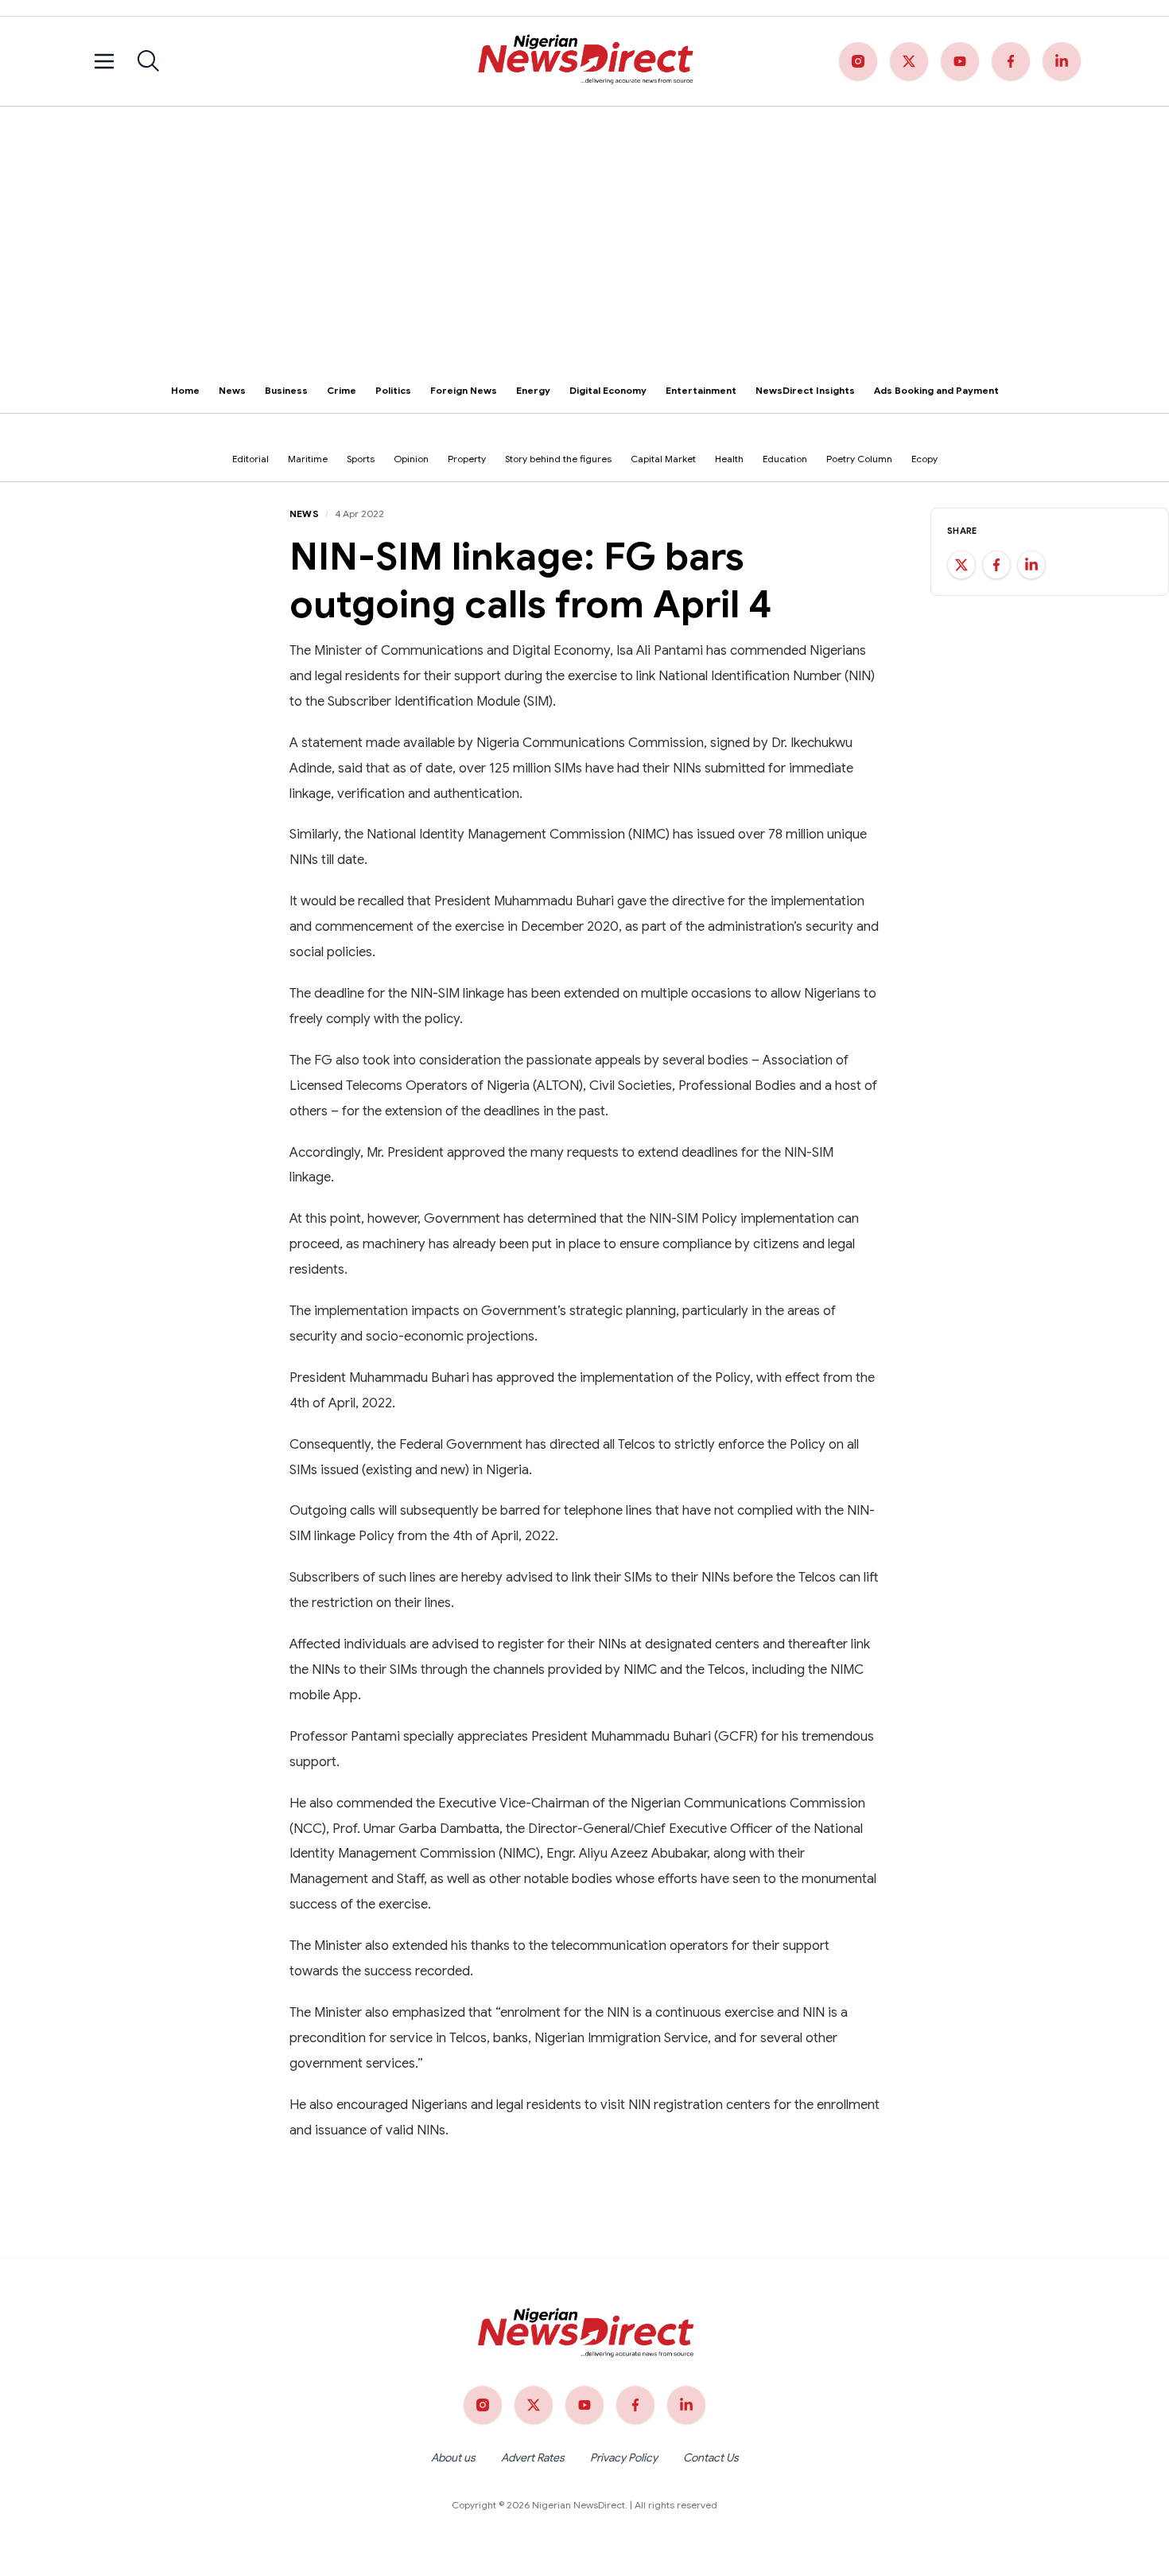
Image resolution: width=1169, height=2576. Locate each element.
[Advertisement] (584, 226)
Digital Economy (608, 390)
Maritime (308, 459)
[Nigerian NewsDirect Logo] (584, 61)
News (232, 390)
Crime (342, 390)
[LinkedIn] (1062, 61)
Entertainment (701, 390)
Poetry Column (859, 459)
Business (286, 390)
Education (785, 459)
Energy (533, 390)
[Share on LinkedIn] (1031, 565)
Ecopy (924, 459)
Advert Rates (533, 2457)
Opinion (411, 459)
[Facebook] (1011, 61)
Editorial (250, 459)
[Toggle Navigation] (104, 61)
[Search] (149, 61)
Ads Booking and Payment (936, 390)
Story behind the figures (558, 459)
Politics (393, 390)
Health (729, 459)
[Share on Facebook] (996, 565)
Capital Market (663, 459)
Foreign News (464, 390)
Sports (361, 459)
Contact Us (711, 2457)
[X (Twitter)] (909, 61)
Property (467, 459)
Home (185, 390)
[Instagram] (858, 61)
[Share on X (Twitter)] (961, 565)
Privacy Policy (624, 2457)
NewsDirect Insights (805, 390)
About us (453, 2457)
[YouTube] (960, 61)
